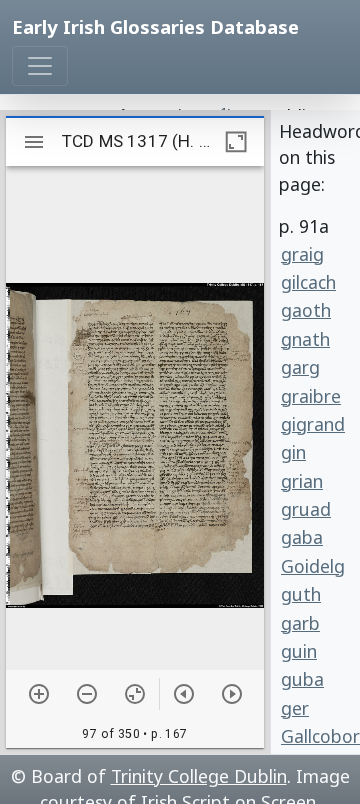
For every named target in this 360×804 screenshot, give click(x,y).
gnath (305, 339)
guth (301, 594)
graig (302, 254)
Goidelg (313, 566)
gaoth (306, 310)
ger (295, 708)
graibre (311, 396)
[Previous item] (184, 694)
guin (299, 651)
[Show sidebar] (34, 142)
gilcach (308, 282)
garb (300, 623)
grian (302, 481)
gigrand (313, 424)
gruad (306, 509)
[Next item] (232, 694)
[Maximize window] (236, 142)
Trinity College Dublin (199, 776)
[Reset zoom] (135, 694)
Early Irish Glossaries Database (155, 26)
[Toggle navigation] (40, 66)
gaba (302, 537)
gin (293, 452)
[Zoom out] (87, 694)
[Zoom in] (39, 694)
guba (302, 679)
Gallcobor (316, 736)
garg (300, 367)
